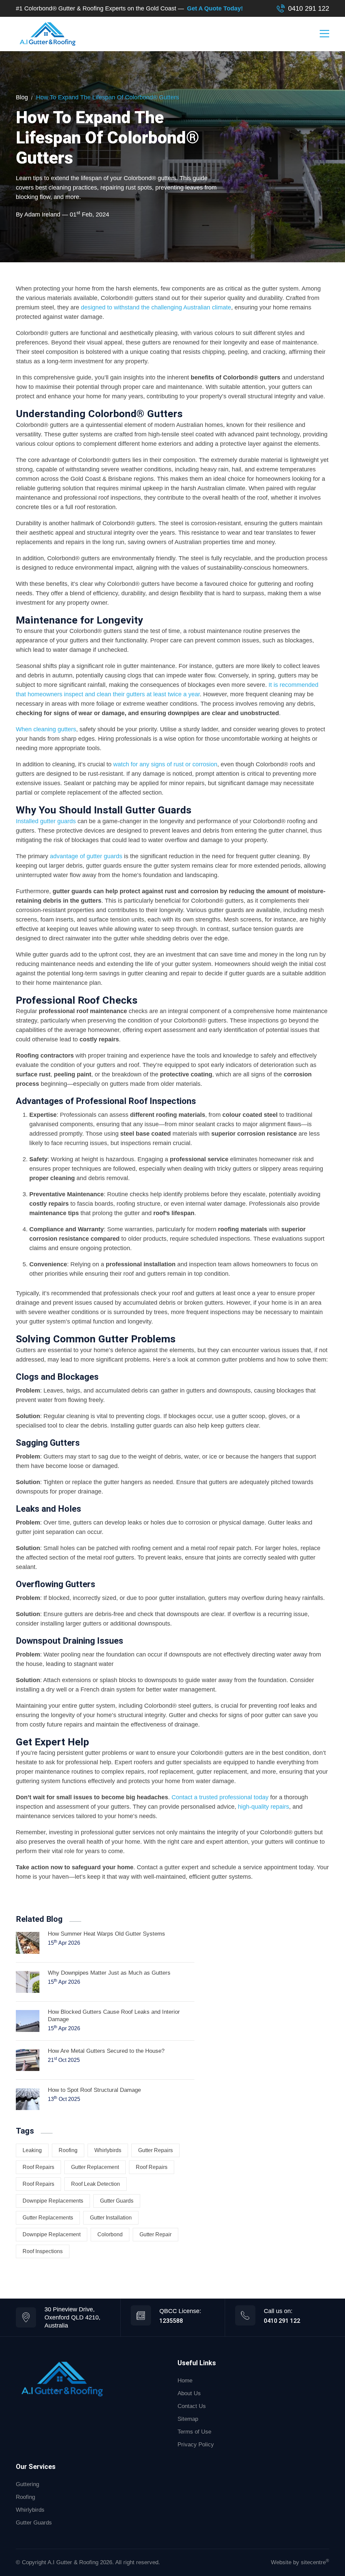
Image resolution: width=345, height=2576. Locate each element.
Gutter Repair (155, 2234)
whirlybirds (108, 2150)
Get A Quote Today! (215, 8)
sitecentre (315, 2562)
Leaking (32, 2150)
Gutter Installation (111, 2218)
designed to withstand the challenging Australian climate (156, 307)
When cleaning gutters (46, 729)
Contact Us (192, 2406)
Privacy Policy (196, 2445)
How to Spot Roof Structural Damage (94, 2090)
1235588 (171, 2321)
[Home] (62, 2379)
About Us (189, 2393)
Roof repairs (38, 2167)
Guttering (27, 2484)
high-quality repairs (263, 1807)
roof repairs (38, 2184)
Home (185, 2381)
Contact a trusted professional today (220, 1797)
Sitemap (188, 2419)
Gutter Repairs (155, 2150)
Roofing (68, 2150)
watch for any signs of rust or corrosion (165, 764)
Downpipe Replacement (52, 2234)
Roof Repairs (152, 2167)
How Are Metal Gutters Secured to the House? (106, 2051)
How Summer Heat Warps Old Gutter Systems (106, 1934)
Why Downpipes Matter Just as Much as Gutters (109, 1973)
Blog (22, 97)
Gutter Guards (117, 2201)
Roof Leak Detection (96, 2184)
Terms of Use (194, 2432)
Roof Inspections (43, 2251)
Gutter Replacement (95, 2167)
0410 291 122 (309, 8)
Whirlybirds (30, 2510)
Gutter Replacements (48, 2218)
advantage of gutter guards (86, 856)
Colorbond (110, 2234)
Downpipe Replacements (53, 2201)
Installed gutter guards (46, 821)
